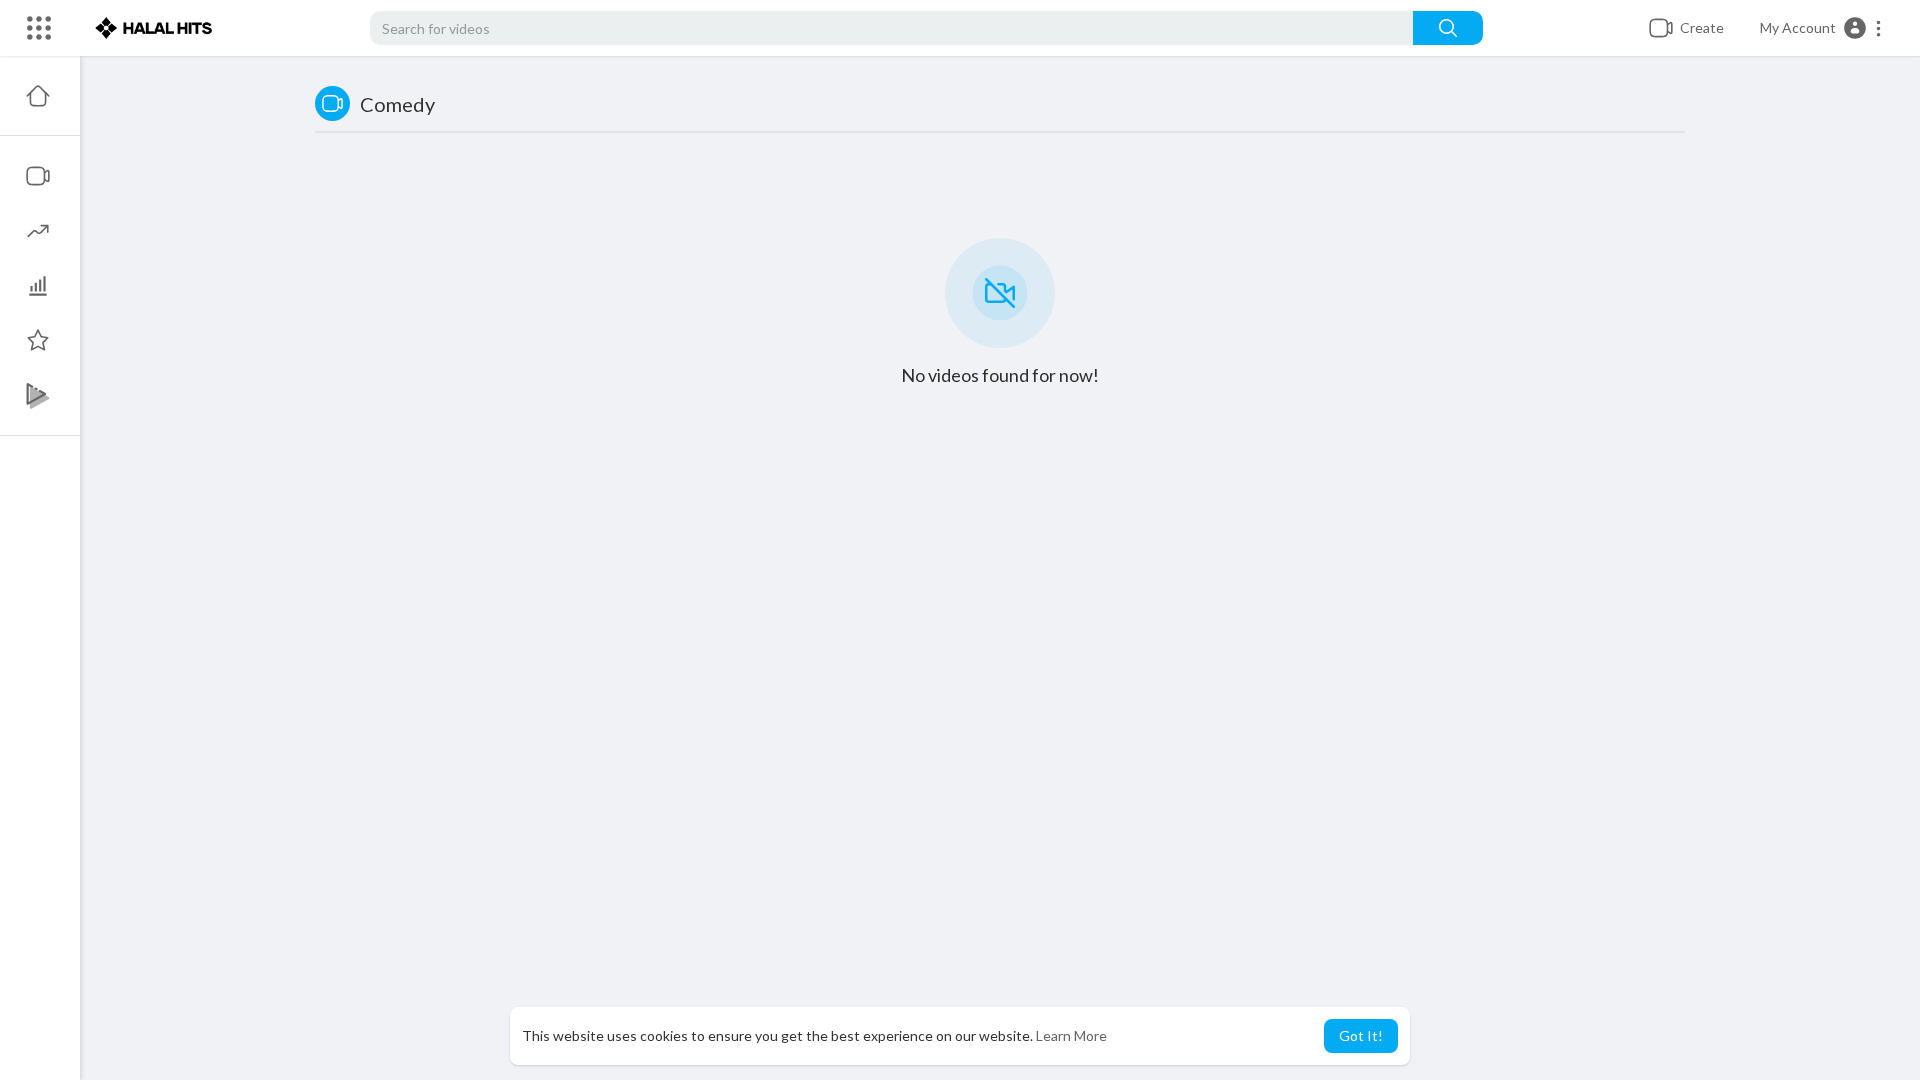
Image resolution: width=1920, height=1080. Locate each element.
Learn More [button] (1071, 1035)
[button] (1821, 28)
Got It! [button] (1361, 1035)
